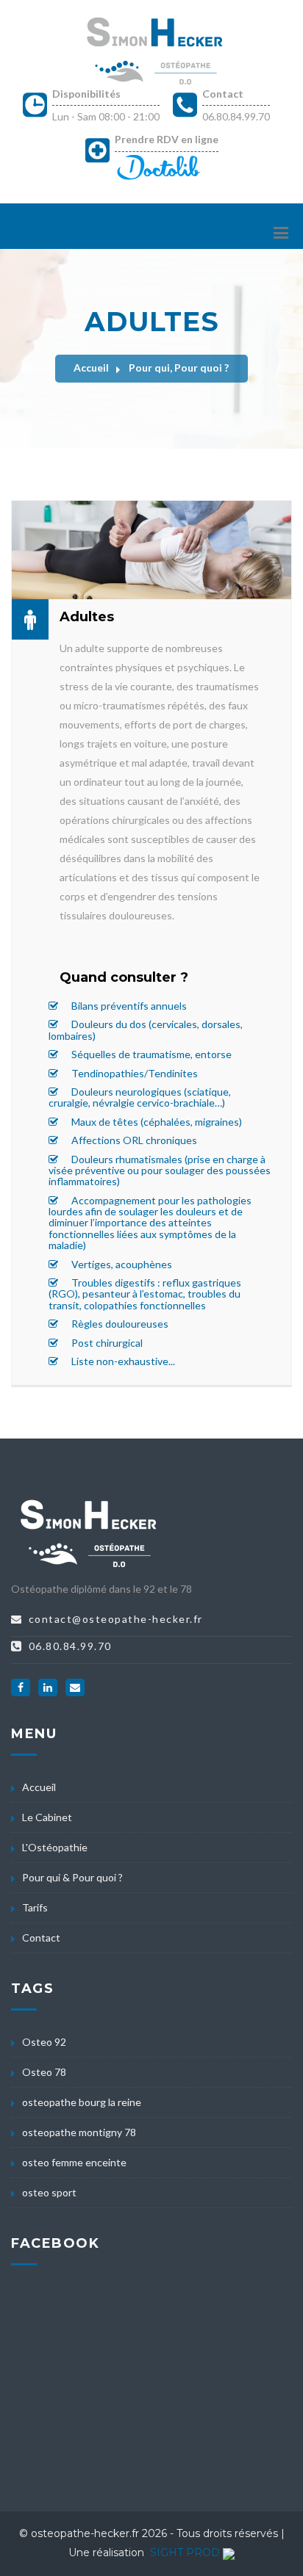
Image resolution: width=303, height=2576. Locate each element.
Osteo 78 (44, 2072)
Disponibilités (86, 94)
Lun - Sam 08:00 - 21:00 (106, 116)
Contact (223, 94)
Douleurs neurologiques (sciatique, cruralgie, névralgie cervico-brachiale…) (140, 1097)
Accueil (91, 368)
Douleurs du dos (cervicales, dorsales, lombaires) (146, 1030)
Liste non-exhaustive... (122, 1361)
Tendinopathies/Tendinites (133, 1073)
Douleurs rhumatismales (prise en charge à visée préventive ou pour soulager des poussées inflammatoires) (160, 1171)
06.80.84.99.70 (236, 116)
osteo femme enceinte (74, 2162)
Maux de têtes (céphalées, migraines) (156, 1122)
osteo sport (49, 2192)
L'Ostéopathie (55, 1847)
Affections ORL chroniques (133, 1140)
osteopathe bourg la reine (82, 2102)
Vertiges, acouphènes (121, 1264)
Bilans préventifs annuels (128, 1006)
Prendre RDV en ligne (167, 139)
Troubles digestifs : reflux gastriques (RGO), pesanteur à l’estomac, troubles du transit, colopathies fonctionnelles (145, 1294)
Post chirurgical (106, 1343)
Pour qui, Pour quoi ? (179, 368)
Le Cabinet (47, 1817)
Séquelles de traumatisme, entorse (150, 1054)
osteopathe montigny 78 (79, 2132)
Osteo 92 (44, 2042)
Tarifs (35, 1907)
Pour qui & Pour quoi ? (72, 1877)
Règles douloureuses (119, 1324)
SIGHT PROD (185, 2553)
